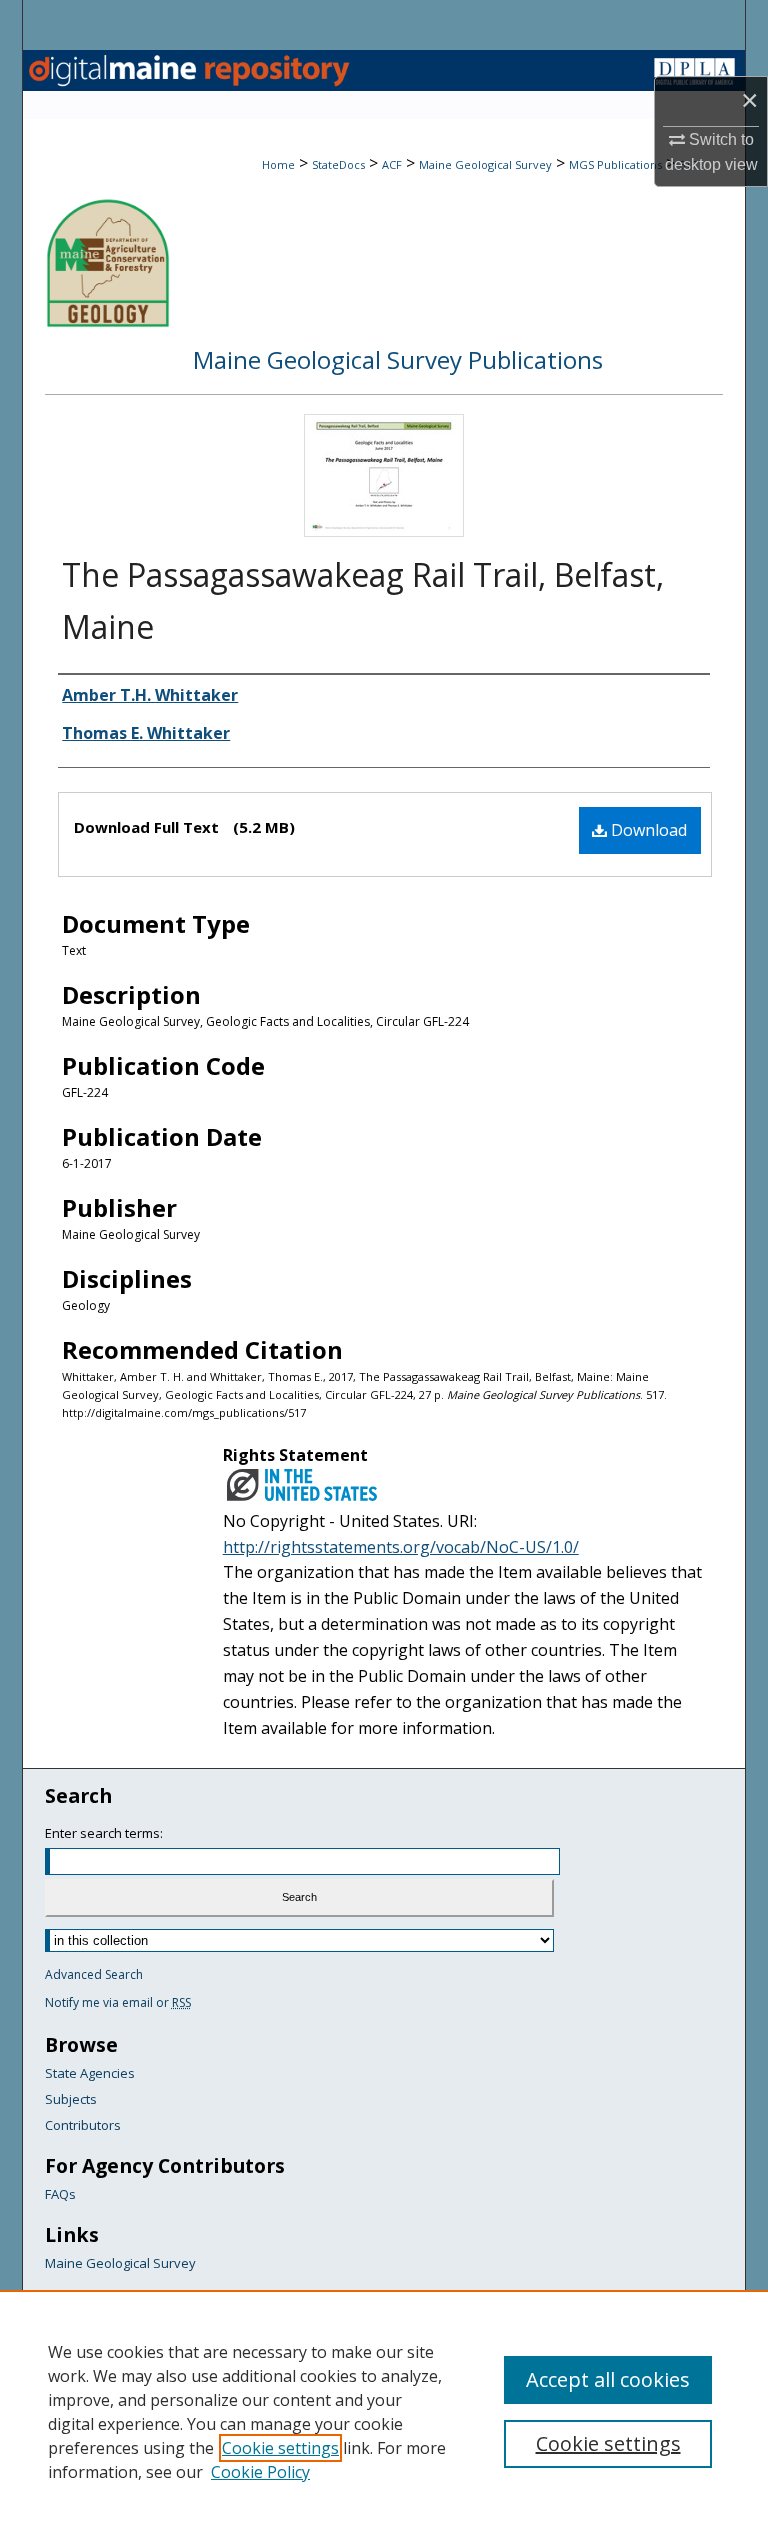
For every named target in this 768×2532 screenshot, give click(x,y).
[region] (384, 2411)
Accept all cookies (608, 2379)
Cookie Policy (260, 2472)
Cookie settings (280, 2448)
